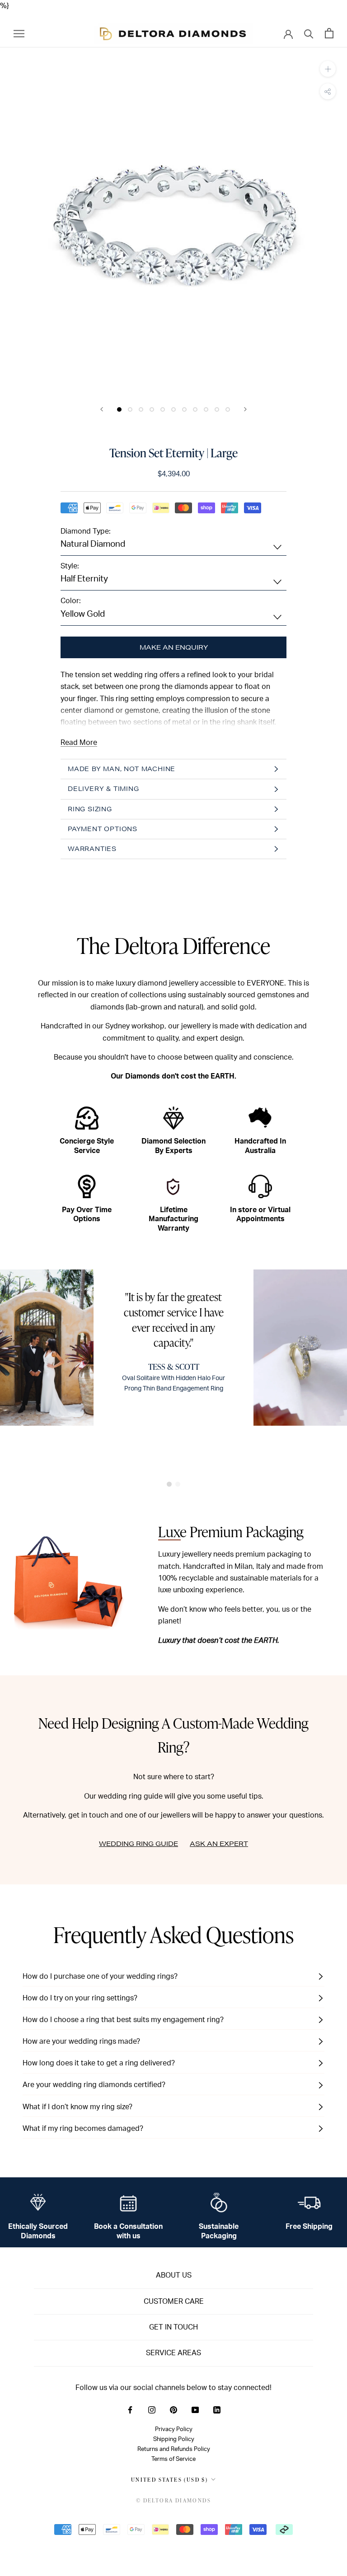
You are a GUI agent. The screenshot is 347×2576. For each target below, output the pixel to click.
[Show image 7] (184, 409)
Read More (79, 743)
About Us (174, 2275)
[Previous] (102, 409)
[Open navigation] (19, 33)
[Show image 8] (195, 409)
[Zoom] (328, 69)
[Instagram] (152, 2409)
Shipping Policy (174, 2439)
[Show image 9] (206, 409)
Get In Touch (173, 2327)
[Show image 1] (119, 409)
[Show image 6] (173, 409)
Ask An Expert (219, 1844)
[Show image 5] (163, 409)
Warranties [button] (92, 849)
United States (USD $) (169, 2480)
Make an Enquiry (174, 647)
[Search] (309, 33)
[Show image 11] (228, 409)
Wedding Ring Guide (138, 1844)
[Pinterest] (173, 2409)
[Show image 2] (130, 409)
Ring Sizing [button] (90, 809)
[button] (169, 1484)
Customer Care (174, 2302)
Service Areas (173, 2353)
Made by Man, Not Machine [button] (122, 769)
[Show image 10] (217, 409)
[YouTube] (195, 2409)
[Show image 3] (141, 409)
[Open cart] (329, 33)
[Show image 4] (152, 409)
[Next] (245, 409)
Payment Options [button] (103, 829)
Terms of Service (173, 2459)
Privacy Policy (174, 2429)
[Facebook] (130, 2409)
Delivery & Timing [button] (103, 789)
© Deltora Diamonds (173, 2500)
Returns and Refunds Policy (174, 2449)
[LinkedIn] (217, 2409)
